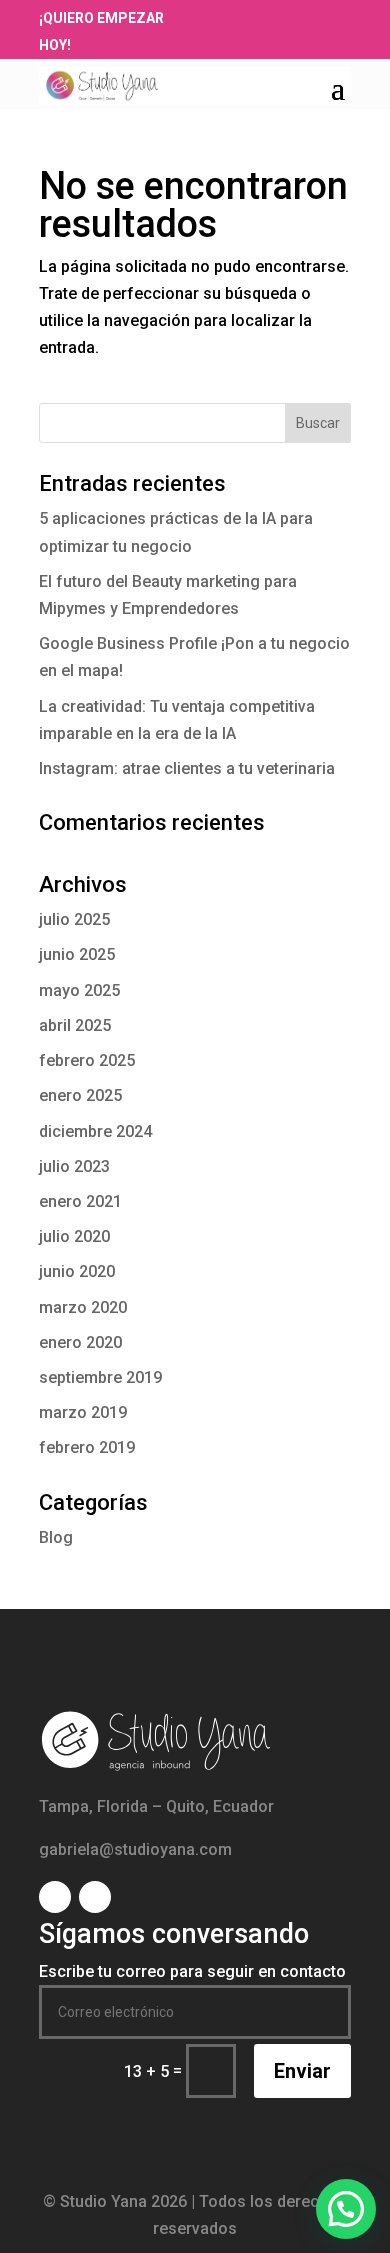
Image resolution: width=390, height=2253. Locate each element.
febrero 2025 (87, 1060)
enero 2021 (80, 1201)
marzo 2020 (83, 1307)
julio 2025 (74, 919)
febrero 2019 (87, 1447)
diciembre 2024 (95, 1131)
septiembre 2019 (100, 1377)
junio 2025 (77, 954)
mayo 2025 (79, 990)
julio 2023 (74, 1166)
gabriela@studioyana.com (135, 1849)
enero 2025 (80, 1095)
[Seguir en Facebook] (220, 17)
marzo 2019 (83, 1412)
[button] (346, 2209)
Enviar (302, 2071)
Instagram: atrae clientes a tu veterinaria (187, 768)
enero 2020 (80, 1342)
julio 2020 (74, 1236)
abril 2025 (75, 1025)
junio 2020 (77, 1271)
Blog (56, 1537)
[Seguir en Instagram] (248, 17)
